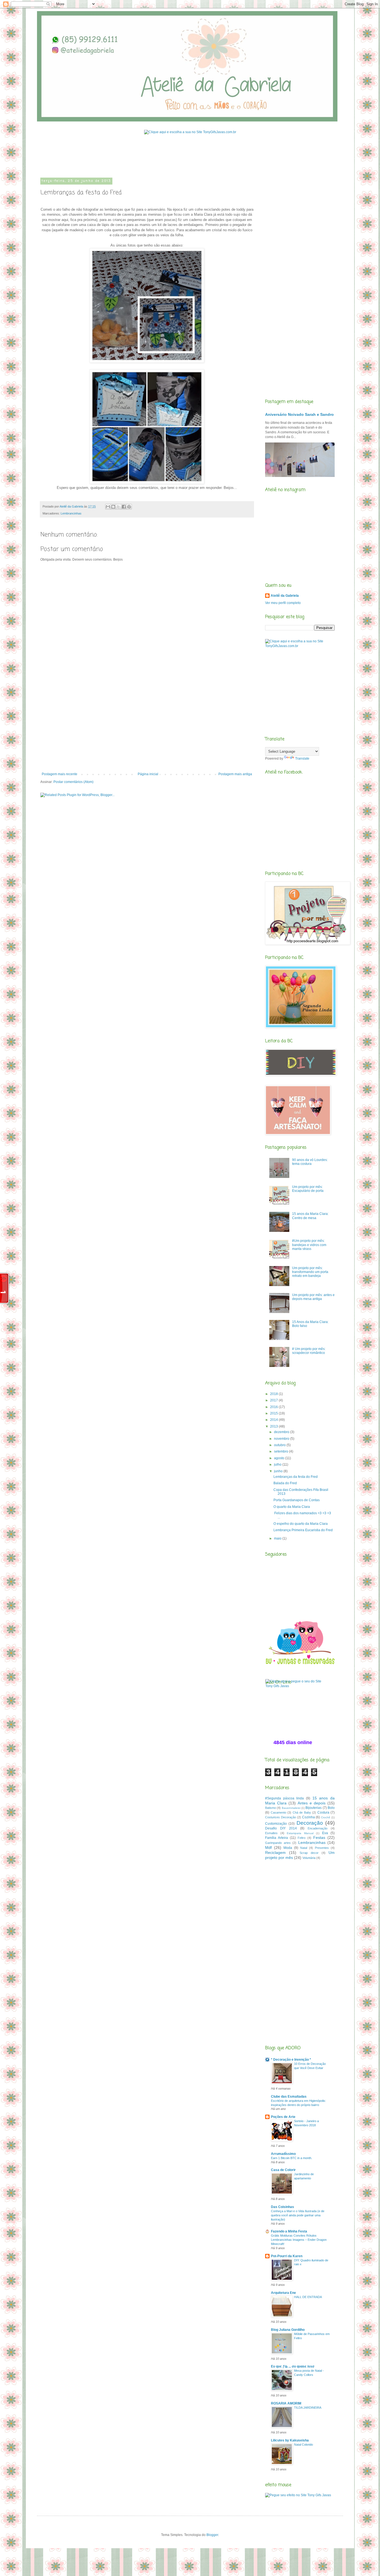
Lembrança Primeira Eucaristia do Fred (303, 1530)
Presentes (322, 1848)
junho (279, 1471)
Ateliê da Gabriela (285, 596)
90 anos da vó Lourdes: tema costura (310, 1162)
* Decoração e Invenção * (291, 2060)
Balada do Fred (285, 1483)
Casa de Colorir (283, 2170)
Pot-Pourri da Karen (287, 2256)
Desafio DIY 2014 (281, 1828)
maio (278, 1538)
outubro (280, 1445)
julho (278, 1464)
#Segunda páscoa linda (284, 1798)
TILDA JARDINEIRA (308, 2408)
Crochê (326, 1817)
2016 (274, 1407)
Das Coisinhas (282, 2207)
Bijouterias (314, 1808)
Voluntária (309, 1858)
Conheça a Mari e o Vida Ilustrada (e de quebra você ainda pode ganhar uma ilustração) (298, 2215)
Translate (302, 759)
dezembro (282, 1432)
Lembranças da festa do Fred (296, 1477)
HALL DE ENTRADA (308, 2297)
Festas (319, 1837)
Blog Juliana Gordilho (288, 2330)
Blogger (212, 2535)
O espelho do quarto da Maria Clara (301, 1524)
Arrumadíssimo (283, 2154)
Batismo (271, 1808)
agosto (280, 1458)
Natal (304, 1848)
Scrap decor (309, 1853)
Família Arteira (277, 1838)
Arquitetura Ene (283, 2293)
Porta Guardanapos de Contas (297, 1500)
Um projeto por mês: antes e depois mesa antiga (313, 1297)
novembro (282, 1439)
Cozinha (309, 1817)
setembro (282, 1451)
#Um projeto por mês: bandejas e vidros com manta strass (309, 1245)
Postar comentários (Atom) (73, 782)
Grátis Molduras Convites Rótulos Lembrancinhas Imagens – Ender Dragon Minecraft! (299, 2240)
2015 (274, 1413)
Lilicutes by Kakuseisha (290, 2440)
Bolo (331, 1808)
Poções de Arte (283, 2117)
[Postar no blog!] (113, 507)
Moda (288, 1848)
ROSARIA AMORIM (286, 2403)
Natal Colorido (303, 2445)
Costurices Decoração (281, 1817)
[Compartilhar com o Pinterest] (129, 507)
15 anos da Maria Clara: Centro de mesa (310, 1216)
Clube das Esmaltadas (289, 2097)
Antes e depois (312, 1803)
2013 (274, 1426)
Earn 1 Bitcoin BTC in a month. (292, 2158)
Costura (323, 1812)
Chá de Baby (302, 1812)
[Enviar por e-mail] (108, 507)
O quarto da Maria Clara (292, 1507)
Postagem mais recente (60, 774)
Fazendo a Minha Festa (289, 2231)
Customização (276, 1824)
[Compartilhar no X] (119, 507)
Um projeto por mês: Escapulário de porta (308, 1189)
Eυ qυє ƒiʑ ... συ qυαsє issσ (293, 2366)
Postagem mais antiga (235, 774)
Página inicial (148, 774)
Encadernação (318, 1828)
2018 (274, 1394)
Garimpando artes (278, 1843)
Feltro (302, 1838)
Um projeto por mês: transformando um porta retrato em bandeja (310, 1272)
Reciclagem (275, 1853)
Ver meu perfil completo (283, 603)
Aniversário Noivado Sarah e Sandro (299, 414)
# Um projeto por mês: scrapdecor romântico (309, 1351)
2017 (274, 1400)
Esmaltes (271, 1833)
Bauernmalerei (291, 1808)
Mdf (268, 1848)
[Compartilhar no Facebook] (124, 507)
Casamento (278, 1812)
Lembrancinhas (71, 513)
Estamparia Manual (300, 1833)
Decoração (310, 1823)
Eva (325, 1833)
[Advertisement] (142, 157)
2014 (274, 1420)
